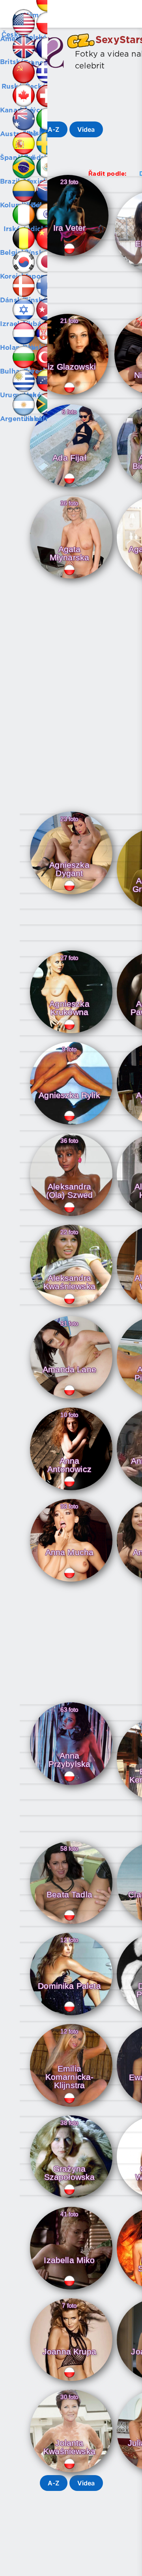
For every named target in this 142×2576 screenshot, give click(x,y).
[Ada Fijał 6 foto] (71, 488)
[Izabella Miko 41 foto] (71, 2290)
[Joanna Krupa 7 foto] (71, 2381)
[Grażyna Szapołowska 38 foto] (71, 2199)
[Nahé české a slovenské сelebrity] (12, 12)
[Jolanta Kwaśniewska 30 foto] (71, 2473)
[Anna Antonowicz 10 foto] (71, 1491)
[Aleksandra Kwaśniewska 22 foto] (71, 1308)
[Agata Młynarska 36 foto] (71, 579)
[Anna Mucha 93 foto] (71, 1582)
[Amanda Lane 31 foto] (71, 1399)
